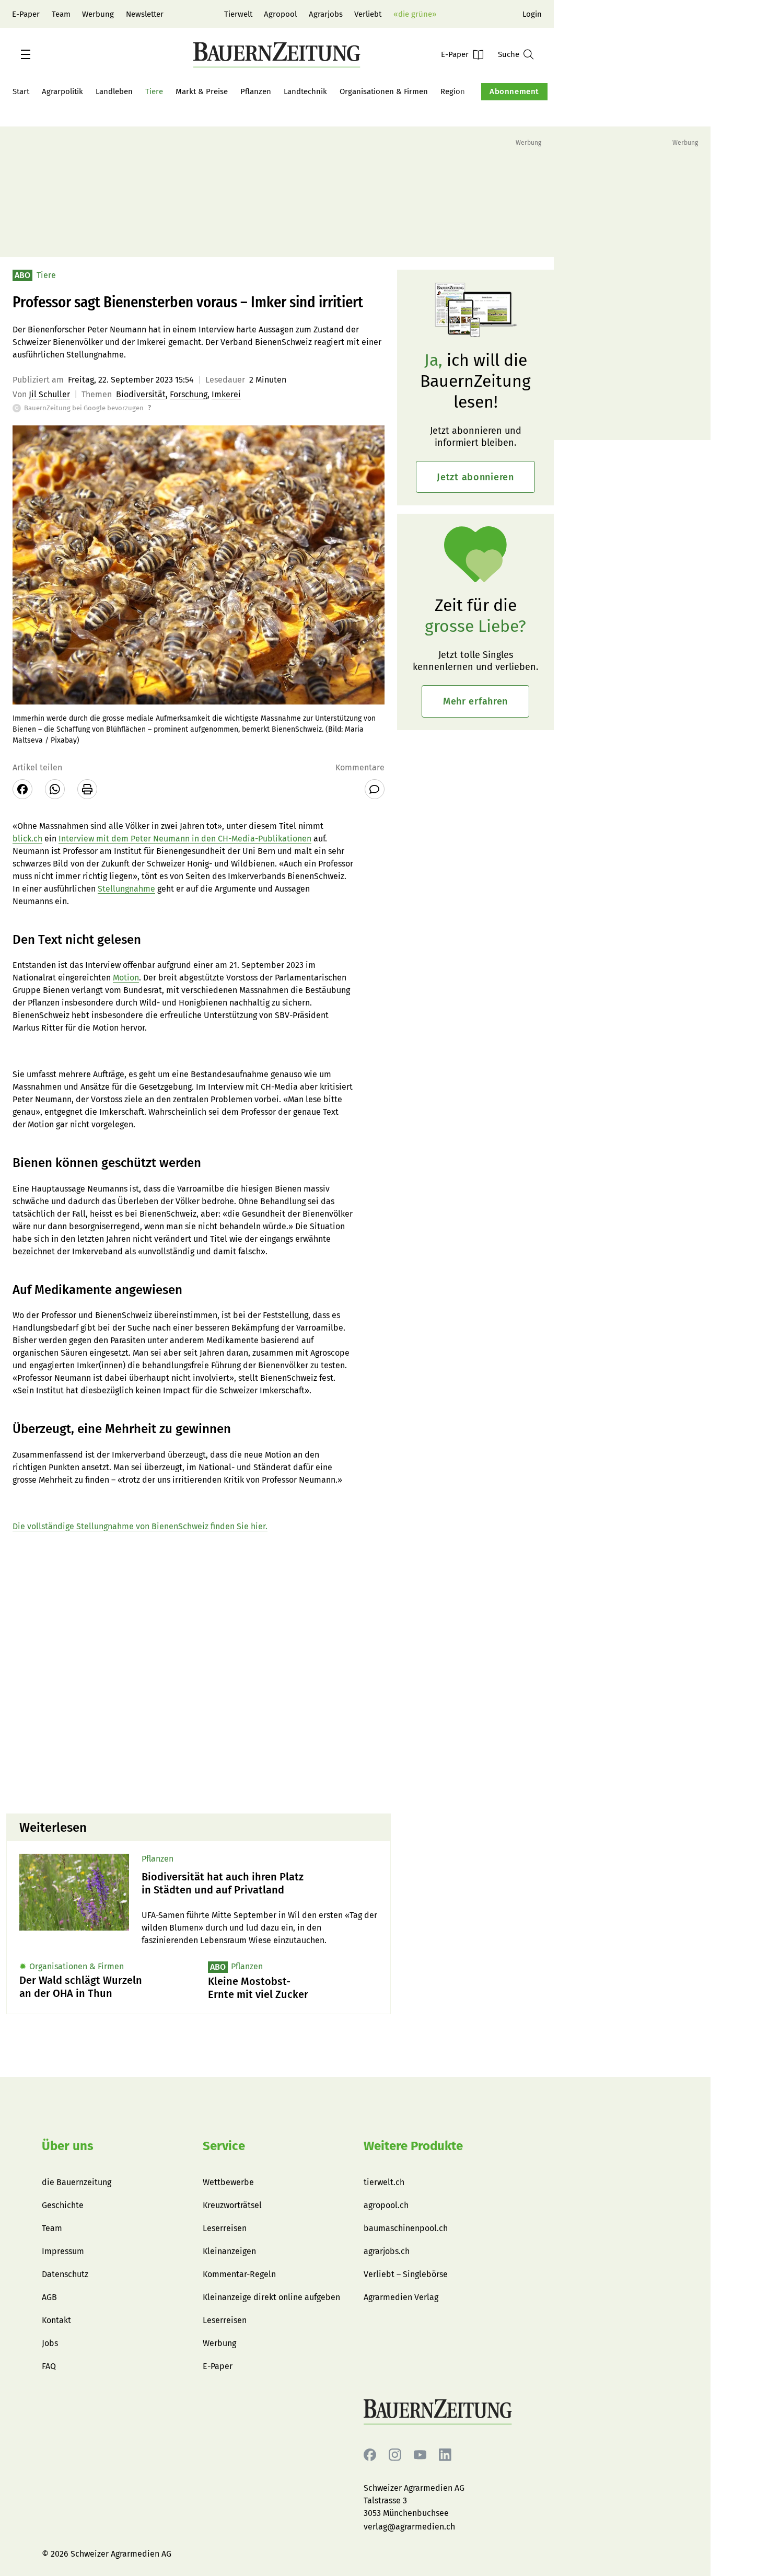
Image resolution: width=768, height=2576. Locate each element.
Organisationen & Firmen (384, 91)
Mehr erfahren (475, 701)
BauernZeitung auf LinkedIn (445, 2455)
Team (61, 14)
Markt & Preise (202, 91)
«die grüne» (415, 14)
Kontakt (56, 2320)
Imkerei (226, 394)
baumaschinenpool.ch (406, 2228)
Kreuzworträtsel (232, 2205)
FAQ (49, 2366)
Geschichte (63, 2205)
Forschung (189, 394)
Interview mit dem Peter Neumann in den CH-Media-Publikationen (185, 839)
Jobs (50, 2343)
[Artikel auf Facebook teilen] (22, 789)
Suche (509, 54)
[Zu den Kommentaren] (375, 789)
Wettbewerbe (228, 2182)
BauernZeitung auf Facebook (370, 2455)
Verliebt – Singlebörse (406, 2274)
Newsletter (145, 14)
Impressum (63, 2251)
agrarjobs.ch (387, 2251)
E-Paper (26, 14)
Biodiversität (141, 394)
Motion (126, 978)
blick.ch (27, 839)
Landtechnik (305, 91)
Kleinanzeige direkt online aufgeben (271, 2297)
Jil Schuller (49, 394)
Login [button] (532, 14)
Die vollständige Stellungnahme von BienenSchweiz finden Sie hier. (140, 1526)
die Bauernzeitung (77, 2182)
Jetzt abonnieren (475, 477)
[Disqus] (199, 1672)
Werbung (98, 14)
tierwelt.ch (384, 2182)
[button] (26, 54)
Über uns (68, 2146)
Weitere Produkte (413, 2146)
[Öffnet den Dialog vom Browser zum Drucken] (87, 789)
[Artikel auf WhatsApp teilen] (55, 789)
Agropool (280, 14)
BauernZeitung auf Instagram (395, 2455)
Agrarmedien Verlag (401, 2297)
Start (21, 91)
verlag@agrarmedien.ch (409, 2527)
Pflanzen (256, 91)
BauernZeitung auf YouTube (420, 2455)
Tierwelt (238, 14)
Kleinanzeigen (229, 2251)
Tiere (154, 91)
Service (224, 2146)
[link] (260, 1884)
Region (453, 91)
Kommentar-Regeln (239, 2274)
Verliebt (368, 14)
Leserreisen (225, 2228)
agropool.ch (386, 2205)
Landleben (114, 91)
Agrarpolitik (62, 91)
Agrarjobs (326, 14)
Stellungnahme (126, 889)
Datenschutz (65, 2274)
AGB (49, 2297)
